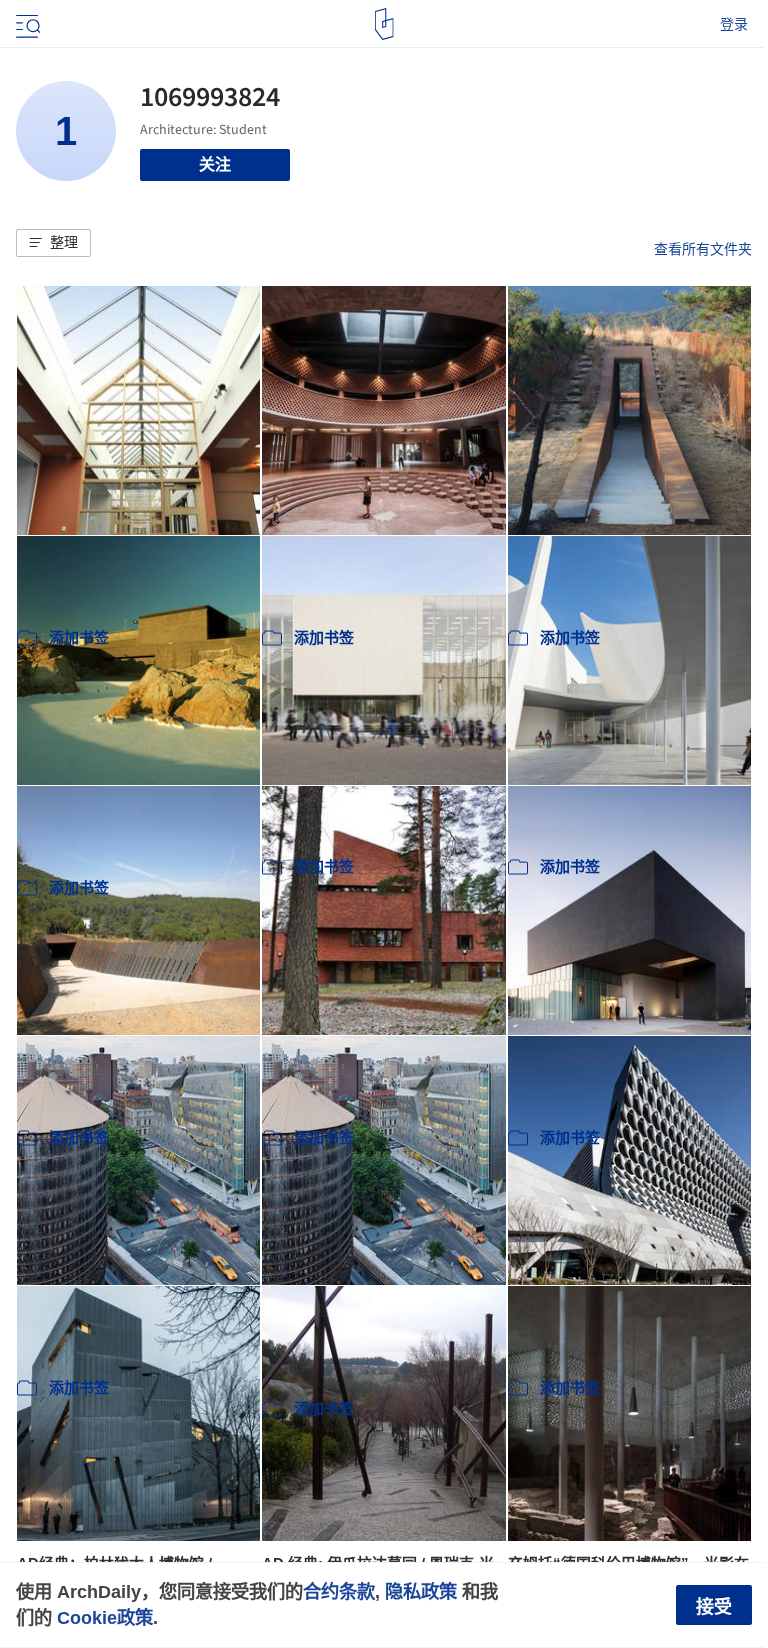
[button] (53, 243)
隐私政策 (421, 1591)
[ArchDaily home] (384, 24)
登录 (734, 24)
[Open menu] (26, 24)
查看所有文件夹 (703, 249)
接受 (714, 1607)
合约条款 (339, 1591)
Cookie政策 (105, 1617)
